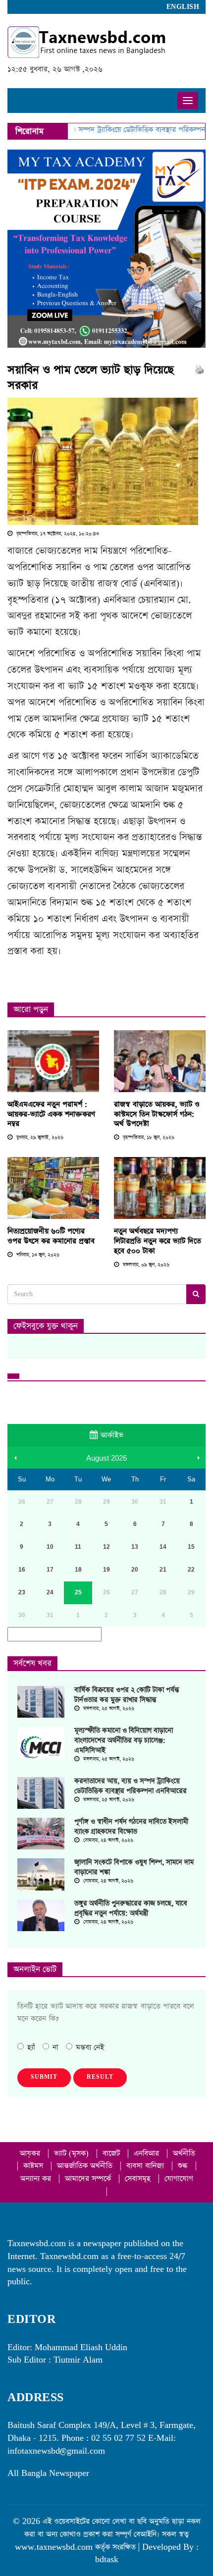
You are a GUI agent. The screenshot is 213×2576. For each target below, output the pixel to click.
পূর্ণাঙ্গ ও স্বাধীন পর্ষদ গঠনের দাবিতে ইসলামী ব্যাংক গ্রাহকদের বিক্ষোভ (131, 1827)
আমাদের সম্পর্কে (89, 2179)
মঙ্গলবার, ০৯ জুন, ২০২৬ (145, 1265)
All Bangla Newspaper (48, 2473)
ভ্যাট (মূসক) (73, 2153)
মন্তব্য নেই (90, 2047)
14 (163, 1547)
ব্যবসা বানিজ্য (146, 2166)
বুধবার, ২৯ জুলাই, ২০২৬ (39, 1138)
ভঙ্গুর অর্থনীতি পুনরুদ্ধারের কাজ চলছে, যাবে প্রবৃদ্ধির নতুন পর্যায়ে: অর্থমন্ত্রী (131, 1908)
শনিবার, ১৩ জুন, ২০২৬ (37, 1255)
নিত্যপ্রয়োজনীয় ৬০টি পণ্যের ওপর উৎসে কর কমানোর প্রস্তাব (51, 1236)
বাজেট (112, 2153)
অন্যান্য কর (37, 2179)
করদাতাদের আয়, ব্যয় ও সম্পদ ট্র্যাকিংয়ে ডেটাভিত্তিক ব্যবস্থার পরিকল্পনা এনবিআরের (131, 1786)
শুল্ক (184, 2166)
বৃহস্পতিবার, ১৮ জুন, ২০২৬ (148, 1138)
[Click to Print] (199, 369)
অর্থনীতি (184, 2153)
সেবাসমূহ (139, 2179)
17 (50, 1570)
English (183, 7)
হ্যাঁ (31, 2047)
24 (50, 1592)
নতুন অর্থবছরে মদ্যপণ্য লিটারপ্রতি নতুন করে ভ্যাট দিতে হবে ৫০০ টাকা (158, 1241)
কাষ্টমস (34, 2166)
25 (78, 1592)
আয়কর (31, 2153)
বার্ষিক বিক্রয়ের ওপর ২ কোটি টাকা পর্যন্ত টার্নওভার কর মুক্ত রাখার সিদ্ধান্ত (127, 1695)
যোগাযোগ (179, 2179)
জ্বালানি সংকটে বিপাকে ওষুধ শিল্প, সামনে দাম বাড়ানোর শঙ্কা (134, 1867)
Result (100, 2077)
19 (106, 1570)
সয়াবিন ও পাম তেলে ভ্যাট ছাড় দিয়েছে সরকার (91, 378)
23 (22, 1592)
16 (22, 1570)
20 (135, 1570)
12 (106, 1547)
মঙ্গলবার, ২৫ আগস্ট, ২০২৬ (108, 1709)
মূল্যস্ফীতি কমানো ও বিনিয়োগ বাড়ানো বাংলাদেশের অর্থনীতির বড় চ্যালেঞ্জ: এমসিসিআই (124, 1740)
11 (78, 1547)
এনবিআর (148, 2153)
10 (50, 1547)
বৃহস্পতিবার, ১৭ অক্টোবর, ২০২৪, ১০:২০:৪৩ (57, 534)
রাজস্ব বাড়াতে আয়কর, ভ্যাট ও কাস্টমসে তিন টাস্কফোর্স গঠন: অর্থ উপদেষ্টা (157, 1114)
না (55, 2047)
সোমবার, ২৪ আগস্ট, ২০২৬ (107, 1840)
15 (191, 1547)
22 (191, 1570)
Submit (44, 2077)
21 (163, 1570)
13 (135, 1547)
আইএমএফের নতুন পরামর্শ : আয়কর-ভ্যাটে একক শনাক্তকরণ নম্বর (51, 1114)
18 (78, 1570)
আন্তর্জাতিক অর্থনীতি (86, 2166)
